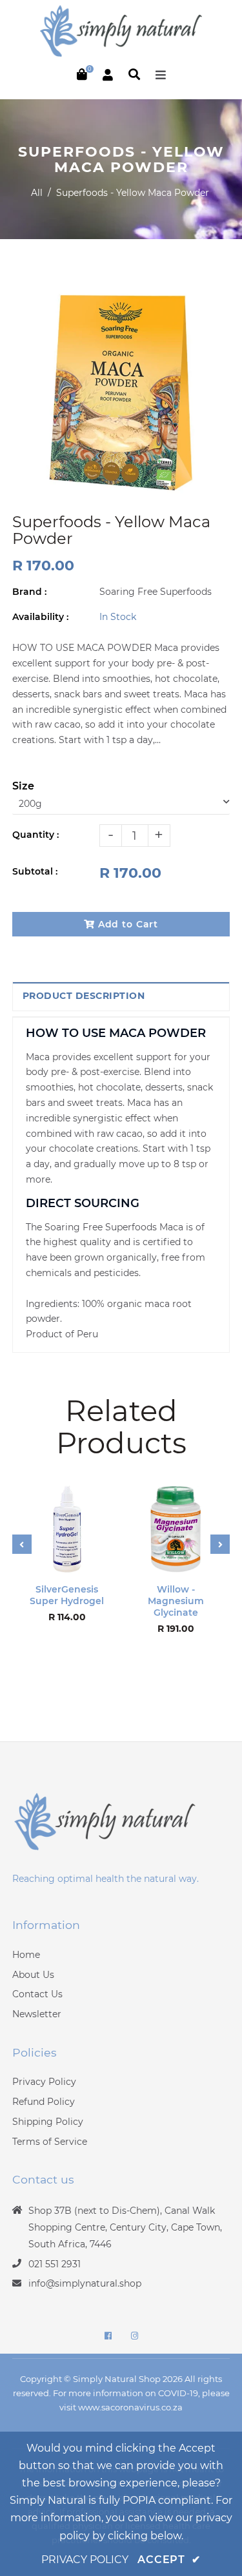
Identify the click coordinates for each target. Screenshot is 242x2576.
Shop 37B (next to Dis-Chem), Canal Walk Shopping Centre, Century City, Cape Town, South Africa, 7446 (125, 2227)
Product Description (84, 996)
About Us (33, 1975)
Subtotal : (35, 871)
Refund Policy (44, 2102)
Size (23, 786)
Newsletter (37, 2014)
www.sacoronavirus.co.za (130, 2407)
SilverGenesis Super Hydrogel (67, 1595)
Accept (169, 2560)
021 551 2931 (55, 2264)
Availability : (40, 617)
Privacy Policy (44, 2082)
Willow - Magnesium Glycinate (176, 1601)
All (37, 193)
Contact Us (37, 1994)
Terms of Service (50, 2142)
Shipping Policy (48, 2122)
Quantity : (35, 835)
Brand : (29, 592)
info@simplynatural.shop (85, 2283)
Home (26, 1955)
